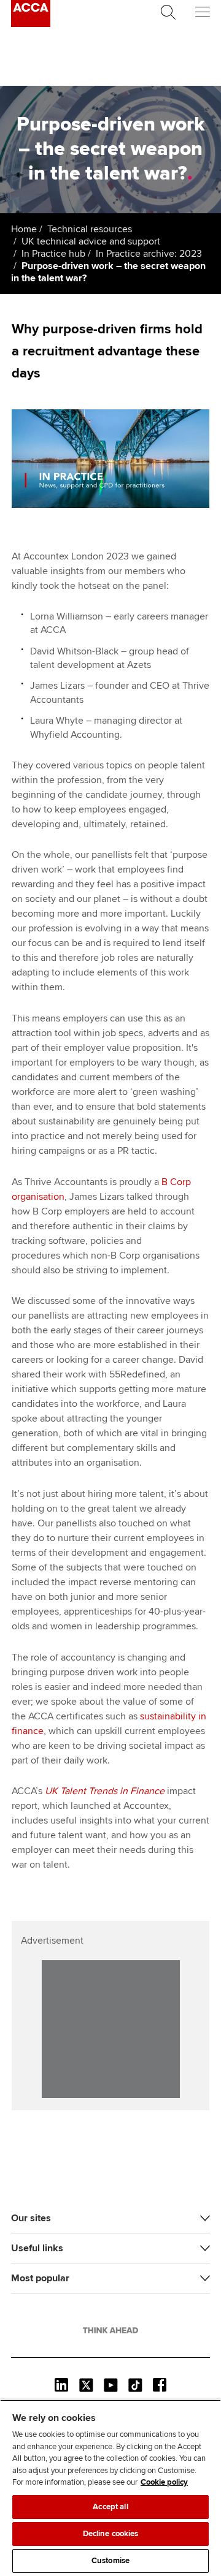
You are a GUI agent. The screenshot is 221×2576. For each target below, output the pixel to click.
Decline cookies (111, 2534)
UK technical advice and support (91, 241)
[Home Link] (110, 2330)
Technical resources (90, 229)
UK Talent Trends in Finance (105, 1791)
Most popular (40, 2278)
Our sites (31, 2218)
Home (24, 229)
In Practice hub (53, 254)
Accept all (110, 2507)
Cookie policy (164, 2482)
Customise (110, 2561)
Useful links (37, 2248)
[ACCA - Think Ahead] (31, 24)
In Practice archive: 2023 (149, 254)
